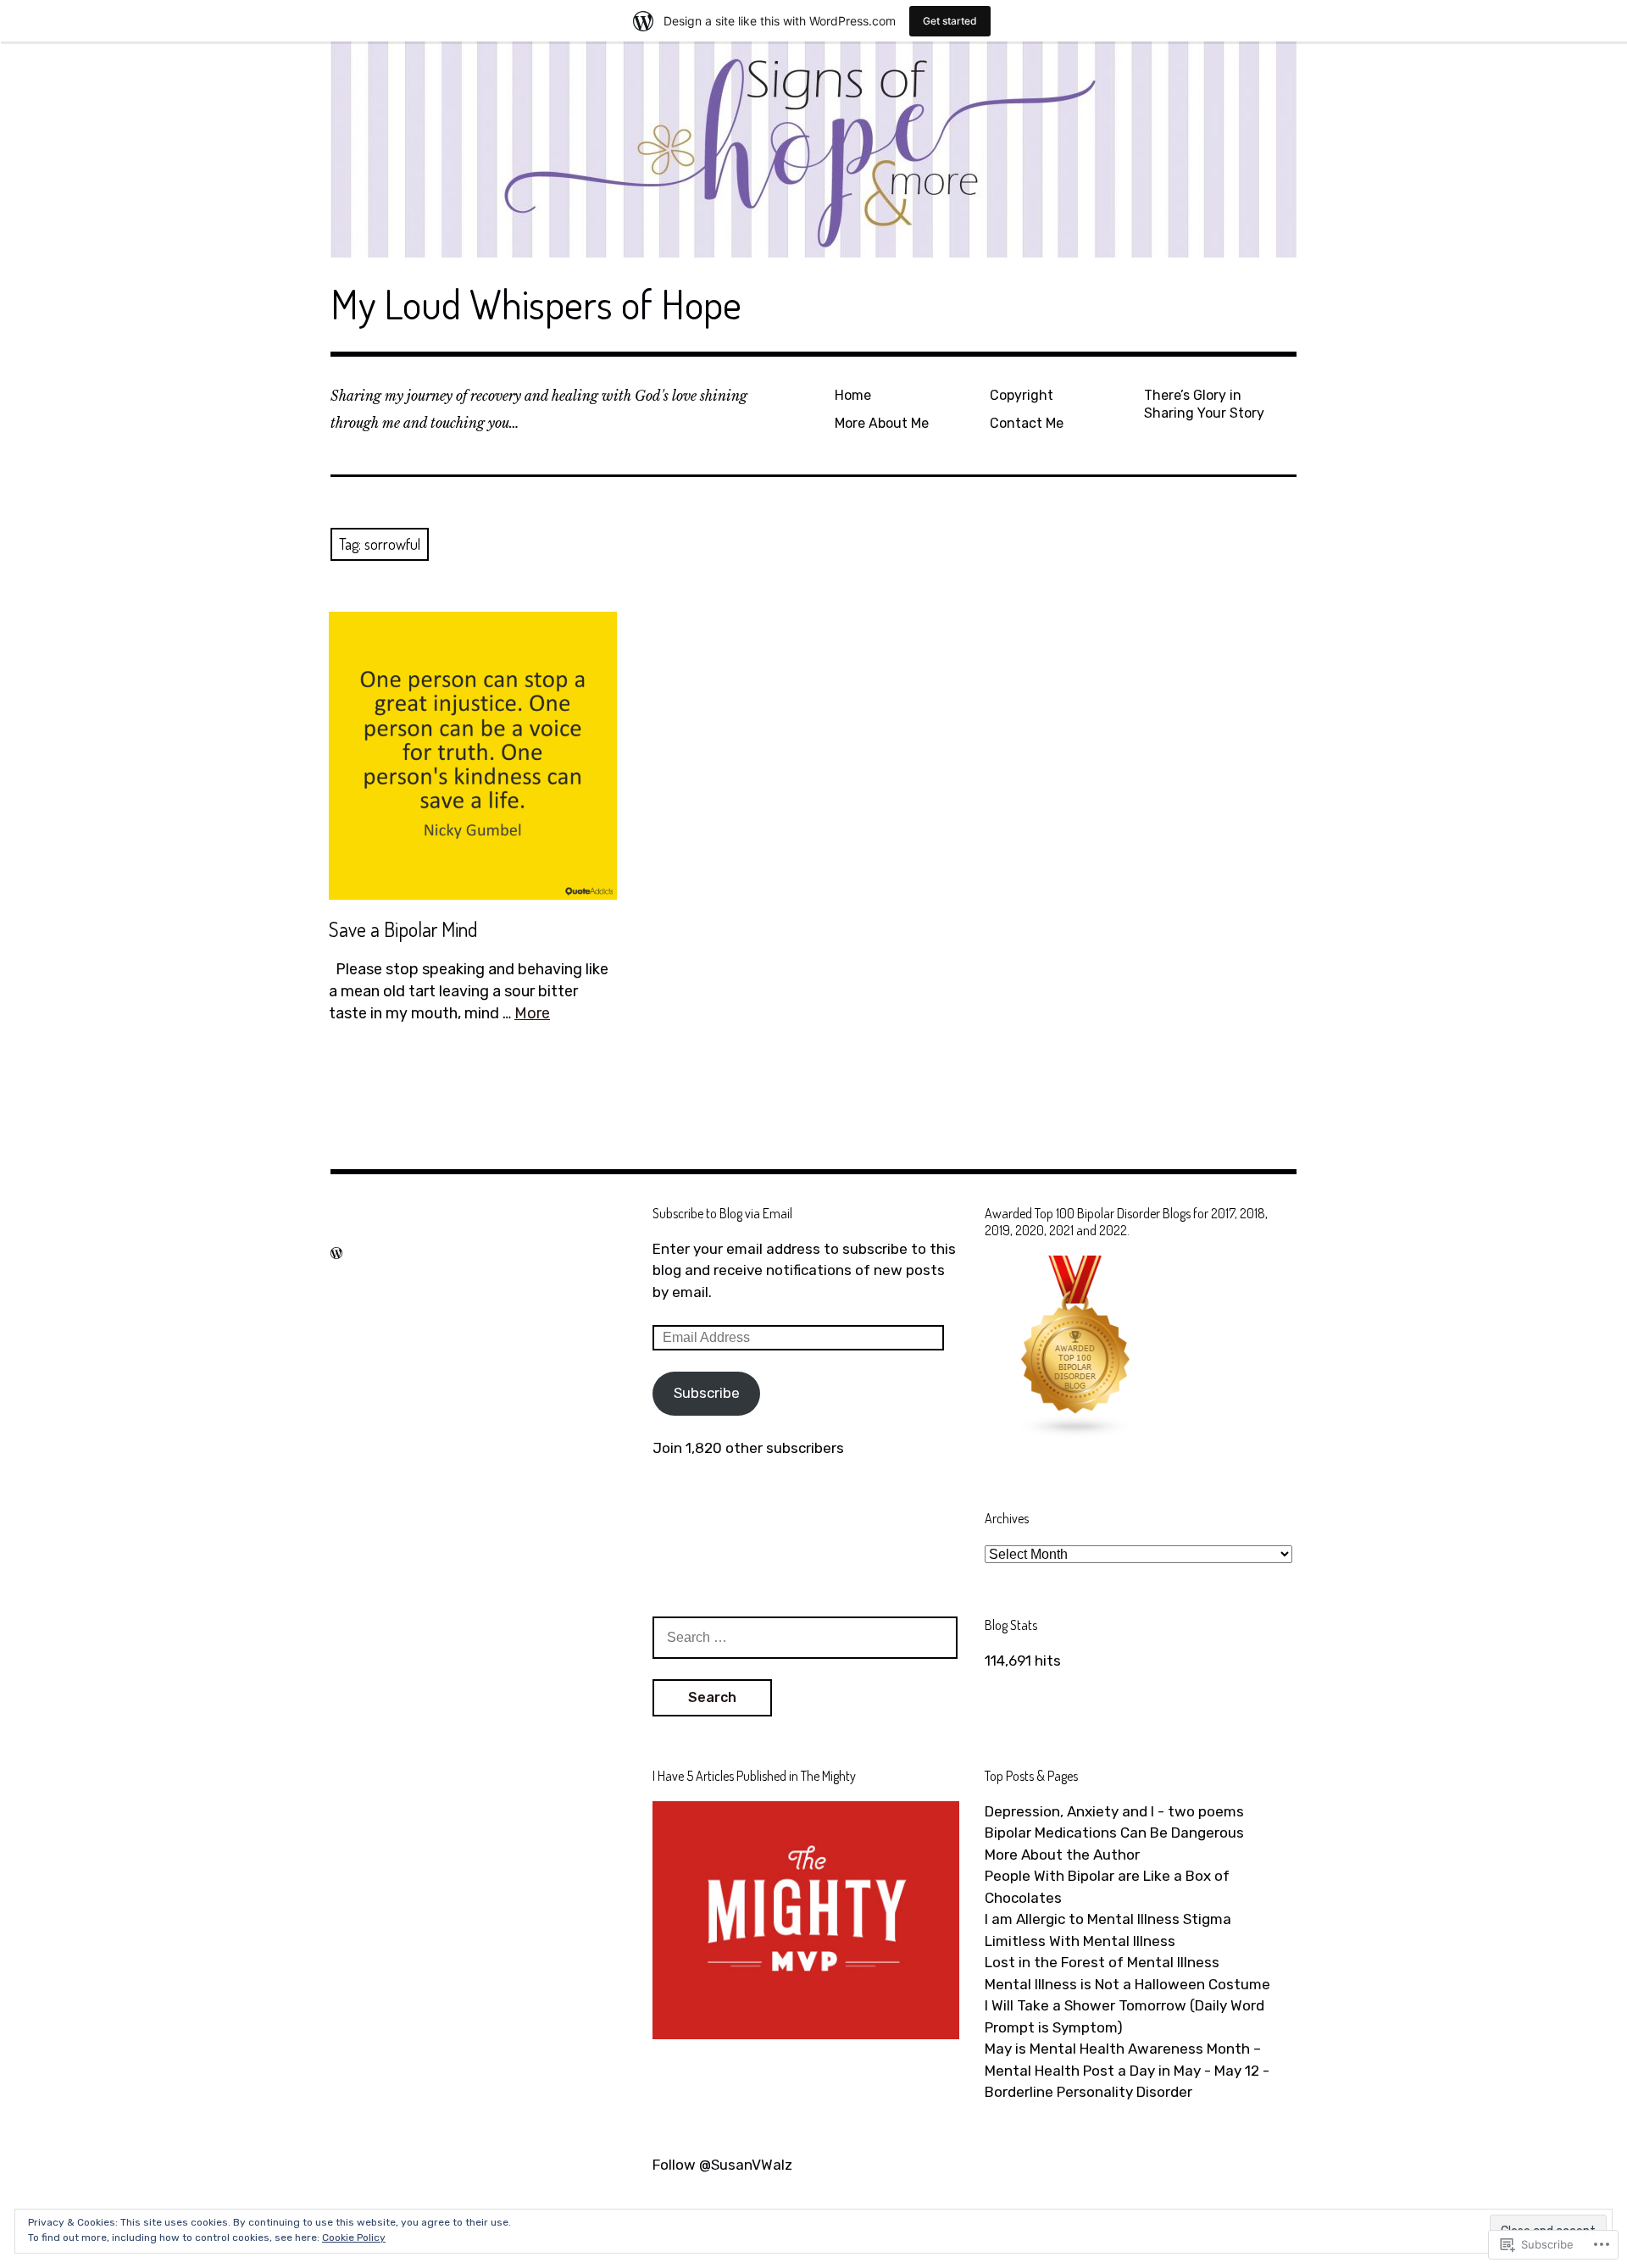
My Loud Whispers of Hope (536, 303)
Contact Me (1027, 423)
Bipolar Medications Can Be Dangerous (1114, 1833)
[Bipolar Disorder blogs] (1076, 1434)
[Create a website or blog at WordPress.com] (336, 1253)
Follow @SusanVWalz (722, 2165)
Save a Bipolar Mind (403, 929)
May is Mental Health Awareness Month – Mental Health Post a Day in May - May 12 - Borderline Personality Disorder (1127, 2070)
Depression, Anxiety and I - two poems (1114, 1811)
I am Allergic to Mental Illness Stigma (1108, 1919)
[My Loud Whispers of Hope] (813, 150)
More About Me (882, 423)
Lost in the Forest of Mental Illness (1102, 1962)
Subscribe (707, 1393)
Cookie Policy (354, 2238)
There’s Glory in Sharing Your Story (1204, 404)
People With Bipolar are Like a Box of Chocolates (1107, 1887)
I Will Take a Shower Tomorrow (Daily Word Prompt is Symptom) (1124, 2016)
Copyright (1022, 395)
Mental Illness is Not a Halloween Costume (1127, 1984)
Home (853, 395)
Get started (950, 21)
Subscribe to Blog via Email (722, 1213)
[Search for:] (805, 1637)
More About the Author (1062, 1855)
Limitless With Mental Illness (1080, 1941)
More (532, 1013)
